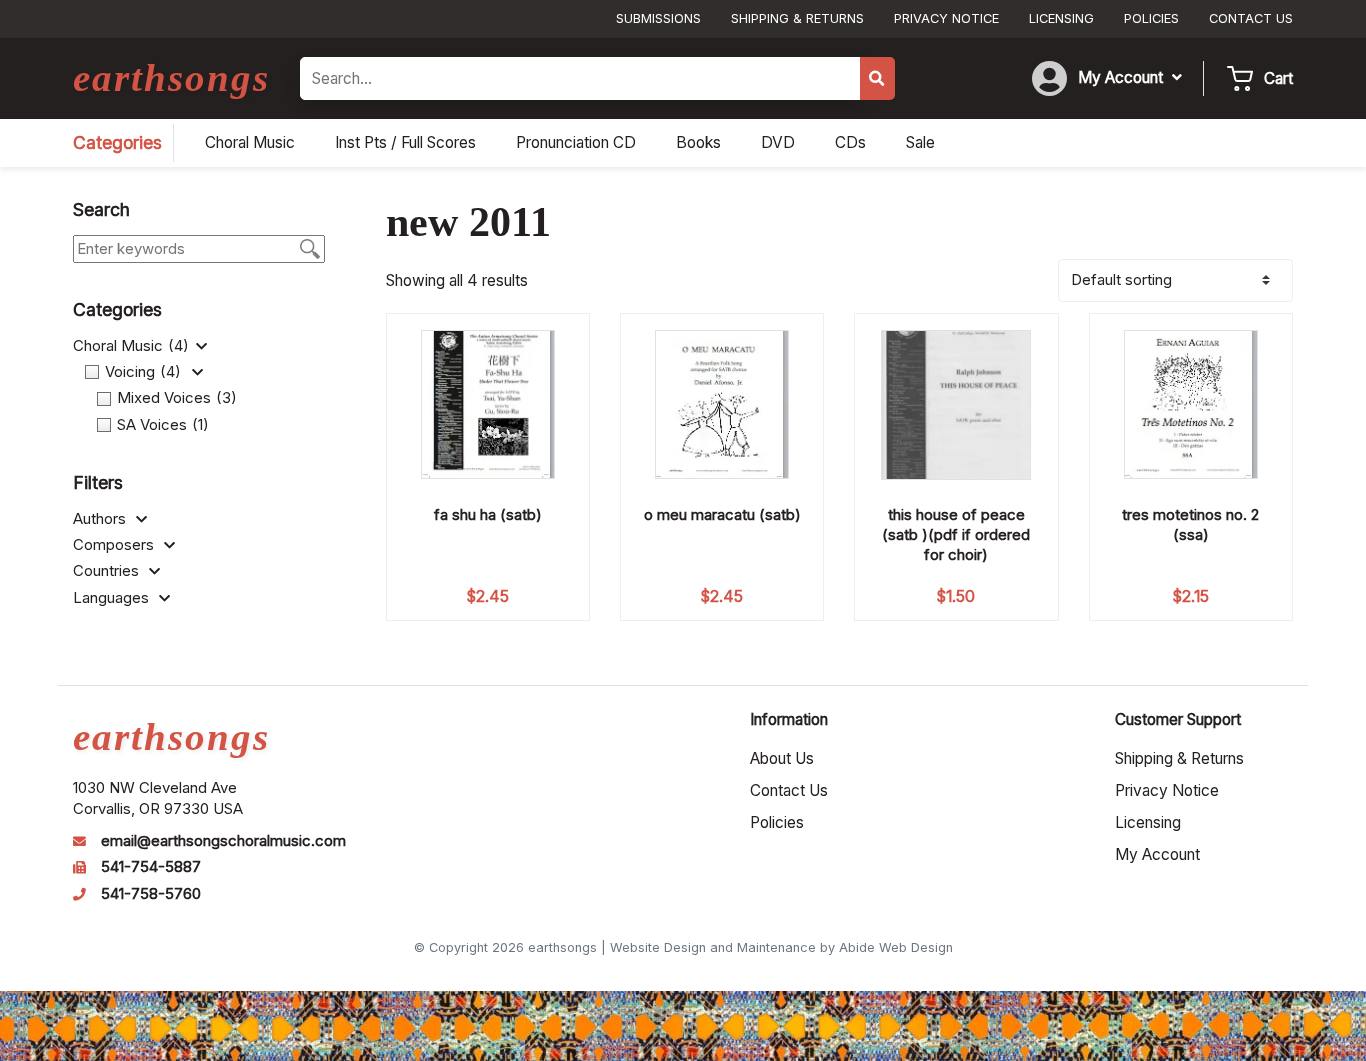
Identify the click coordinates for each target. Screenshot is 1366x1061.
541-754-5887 (151, 867)
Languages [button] (113, 598)
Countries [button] (108, 571)
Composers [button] (115, 545)
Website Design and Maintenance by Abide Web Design (781, 947)
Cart (1278, 78)
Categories (117, 142)
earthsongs (171, 77)
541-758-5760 (151, 894)
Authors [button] (101, 519)
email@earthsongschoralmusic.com (223, 841)
